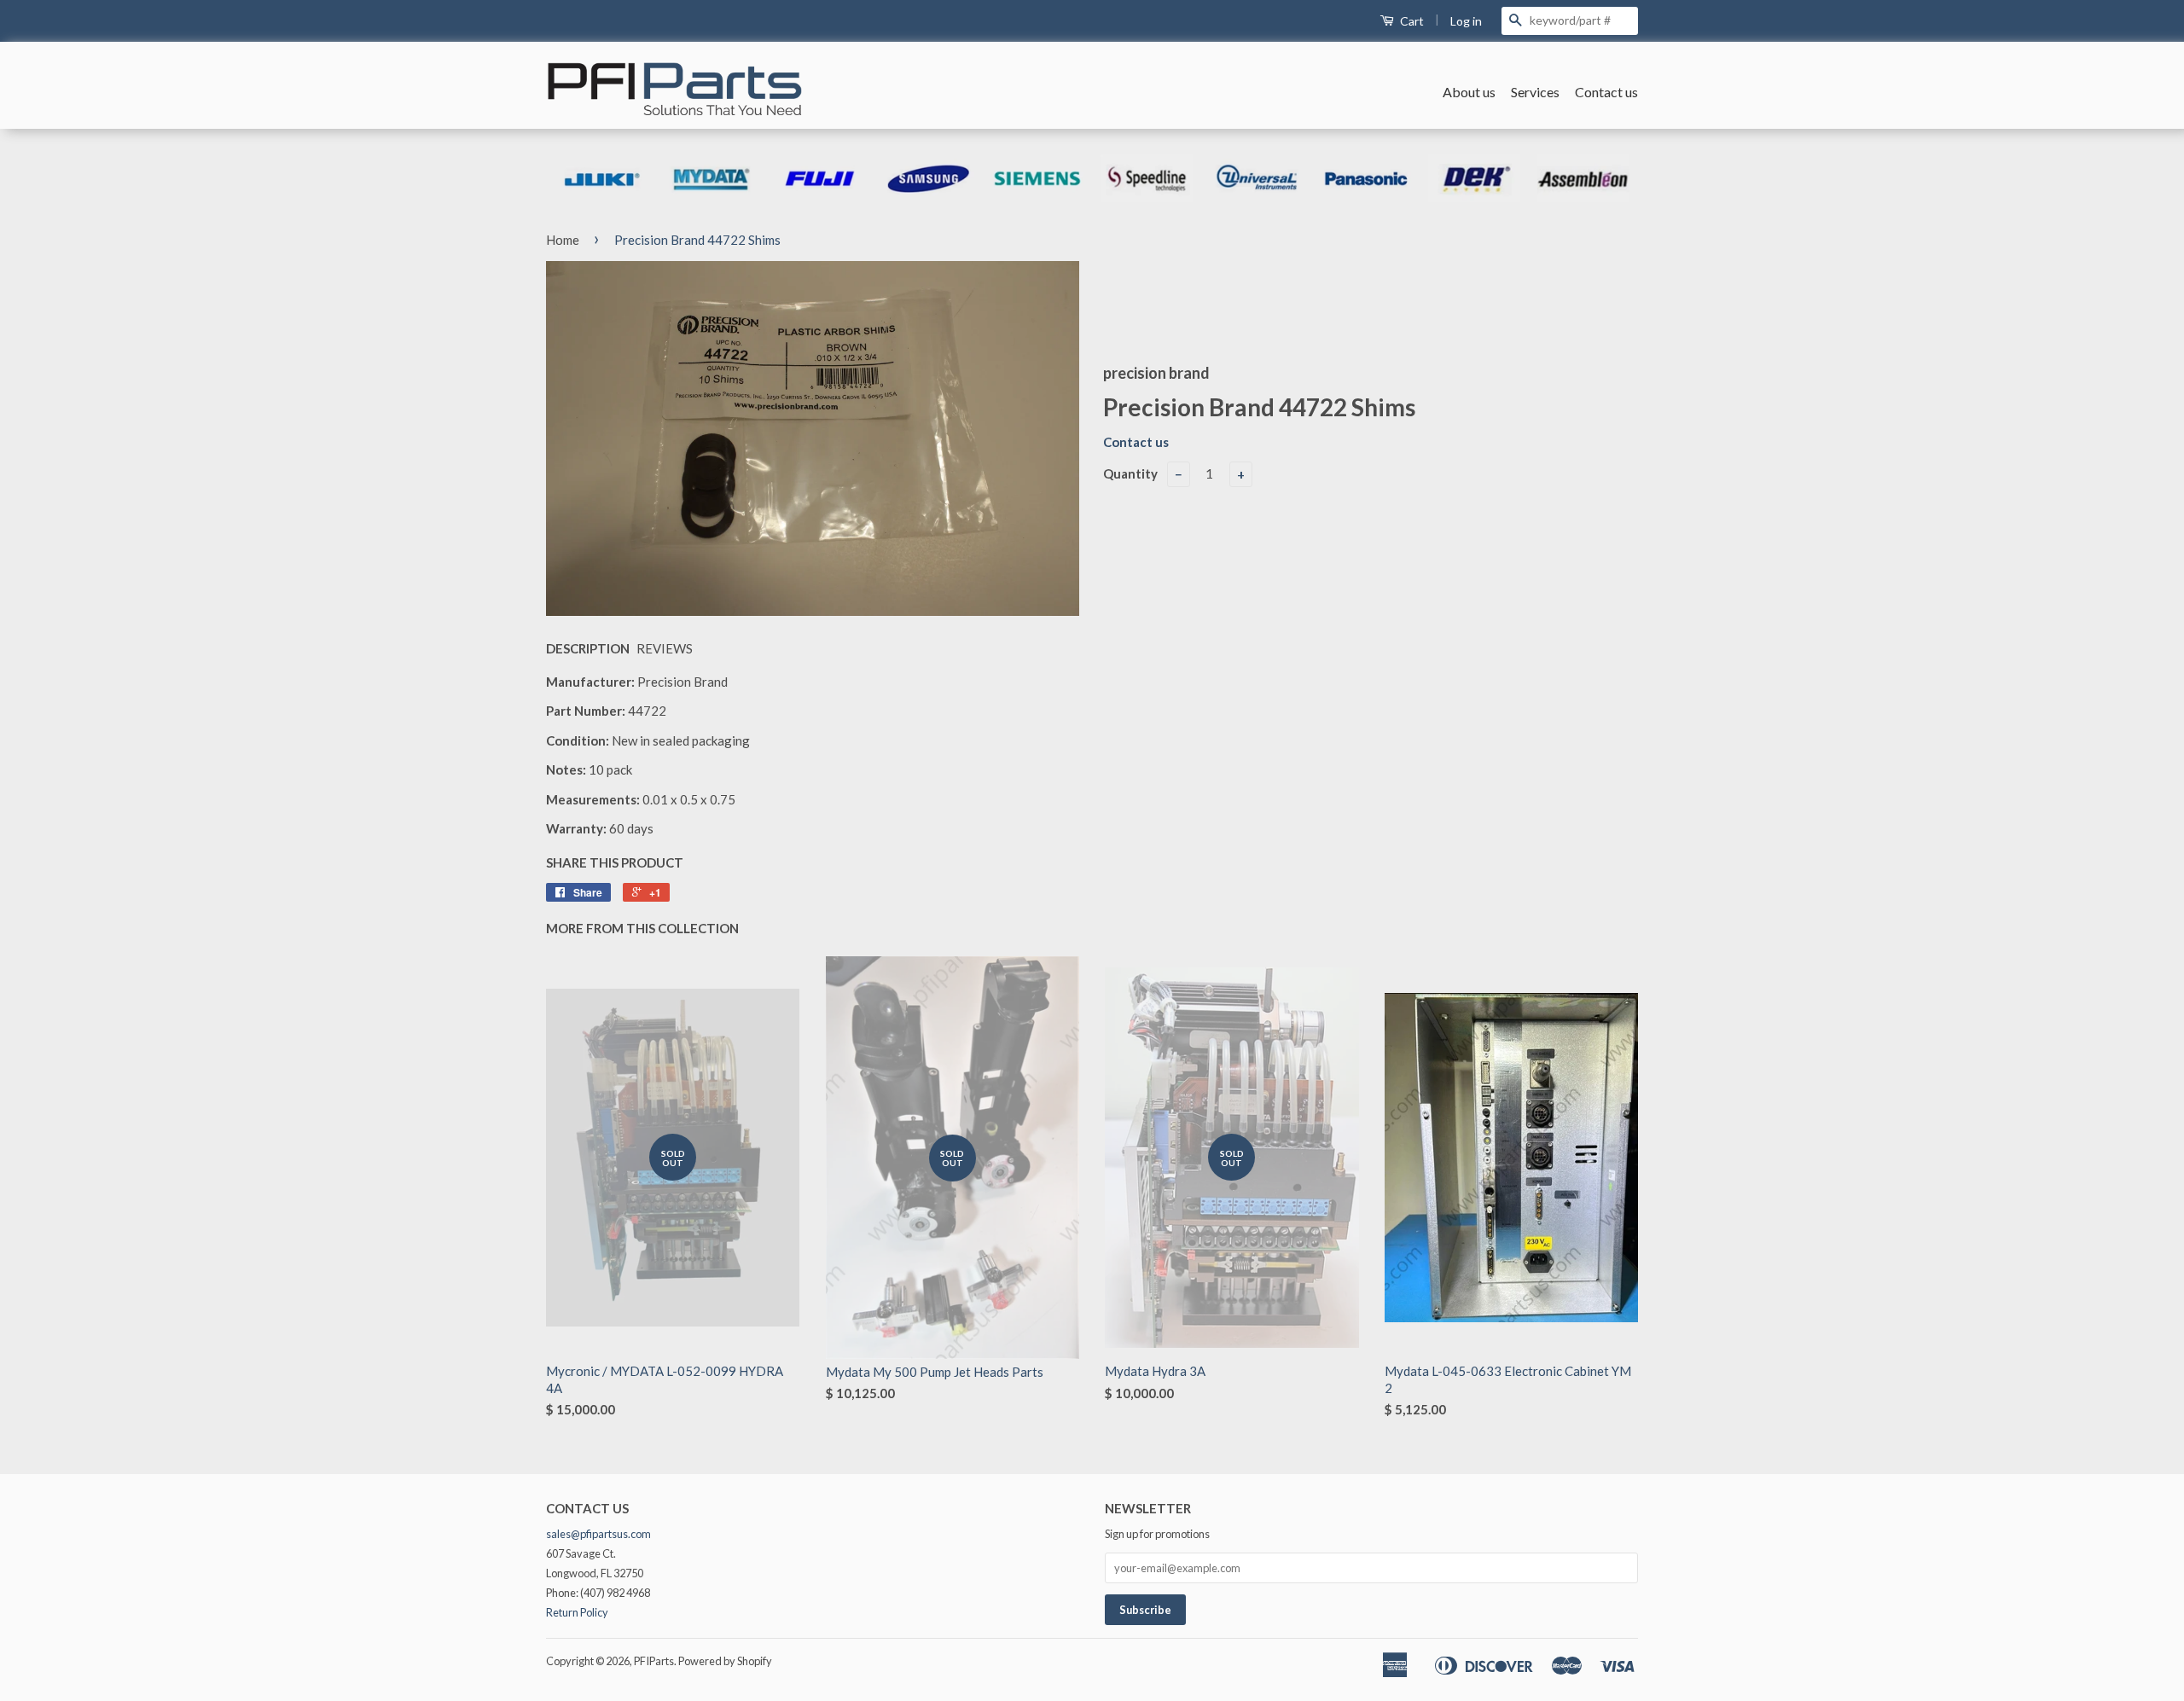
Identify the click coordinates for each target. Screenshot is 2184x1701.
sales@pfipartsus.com (598, 1534)
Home (563, 240)
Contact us (1606, 92)
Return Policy (577, 1612)
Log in (1466, 21)
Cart (1411, 21)
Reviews (665, 648)
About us (1469, 92)
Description (588, 648)
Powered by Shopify (725, 1661)
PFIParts (654, 1661)
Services (1535, 92)
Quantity (1130, 473)
